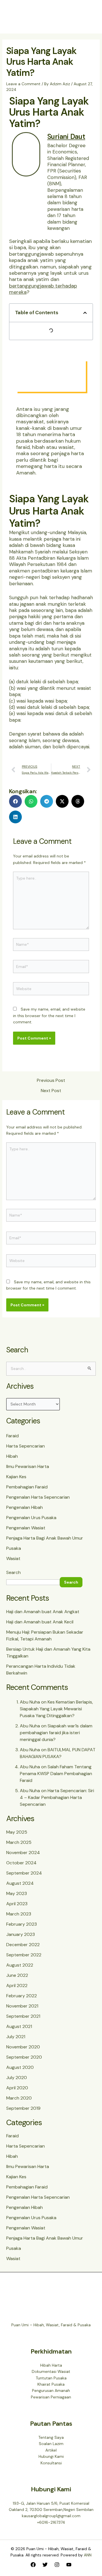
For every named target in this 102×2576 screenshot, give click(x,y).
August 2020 (20, 2067)
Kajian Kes (16, 1477)
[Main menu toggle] (89, 17)
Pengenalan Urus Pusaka (31, 1518)
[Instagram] (57, 2565)
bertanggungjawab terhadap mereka (43, 289)
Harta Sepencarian (25, 1446)
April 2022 (17, 1985)
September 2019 (23, 2108)
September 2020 (24, 2057)
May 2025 (17, 1832)
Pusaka (14, 1548)
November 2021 (22, 2006)
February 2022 (22, 1996)
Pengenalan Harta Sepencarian (38, 1497)
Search (13, 1572)
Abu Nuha (30, 1702)
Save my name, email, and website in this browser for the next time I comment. (49, 1016)
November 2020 (23, 2047)
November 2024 (23, 1853)
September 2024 (24, 1873)
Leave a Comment (23, 84)
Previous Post (51, 1080)
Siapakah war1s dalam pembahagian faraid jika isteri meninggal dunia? (56, 1733)
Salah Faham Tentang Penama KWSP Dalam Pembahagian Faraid (56, 1774)
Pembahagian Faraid (27, 1487)
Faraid (12, 1436)
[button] (85, 313)
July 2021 (16, 2037)
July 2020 (17, 2078)
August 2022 (20, 1965)
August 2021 (19, 2026)
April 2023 (17, 1904)
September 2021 (23, 2016)
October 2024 (21, 1863)
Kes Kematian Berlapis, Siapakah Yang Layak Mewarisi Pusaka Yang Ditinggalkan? (56, 1709)
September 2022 (24, 1955)
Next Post (51, 1091)
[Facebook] (33, 2565)
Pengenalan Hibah (25, 1507)
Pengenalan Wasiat (26, 1528)
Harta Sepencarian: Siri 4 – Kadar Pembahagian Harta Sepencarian (57, 1797)
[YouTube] (69, 2565)
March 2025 (19, 1842)
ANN (88, 2555)
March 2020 (19, 2098)
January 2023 (21, 1934)
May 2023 (17, 1893)
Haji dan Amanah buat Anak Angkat (43, 1612)
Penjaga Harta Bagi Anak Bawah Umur (45, 1538)
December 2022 (23, 1945)
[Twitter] (45, 2565)
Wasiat (13, 1558)
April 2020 (17, 2088)
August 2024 (20, 1883)
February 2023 (22, 1924)
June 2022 (17, 1975)
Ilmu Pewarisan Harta (28, 1466)
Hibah (12, 1456)
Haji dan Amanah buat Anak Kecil (40, 1622)
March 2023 (19, 1914)
